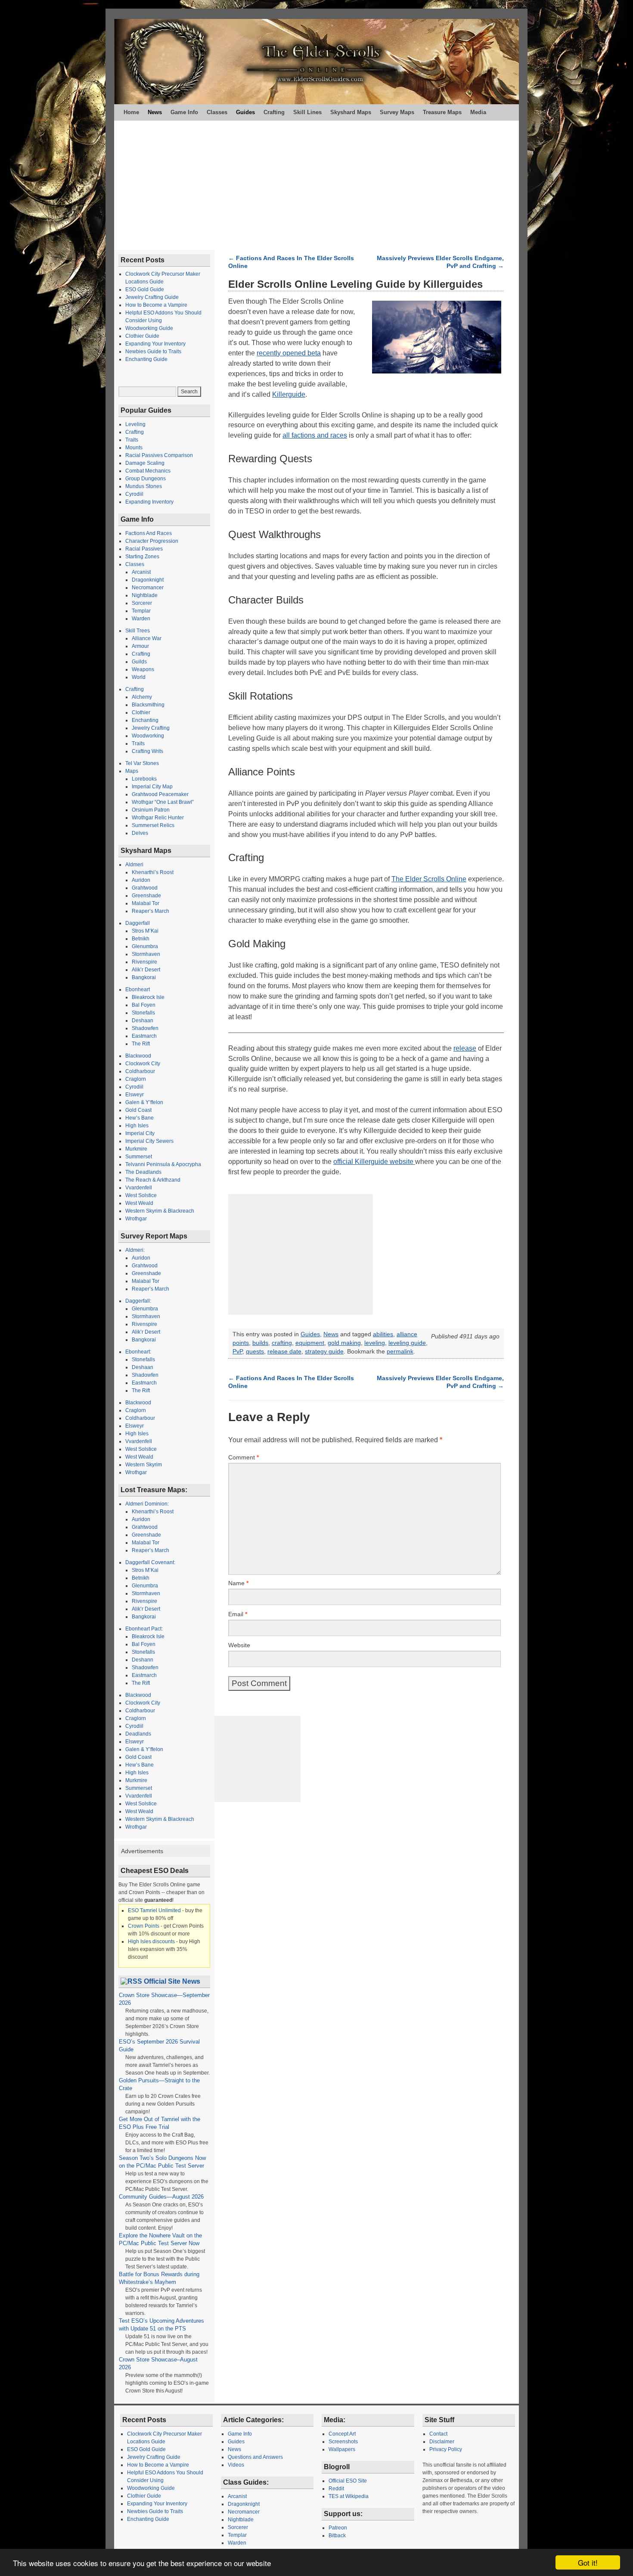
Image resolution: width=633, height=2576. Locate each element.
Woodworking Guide (149, 328)
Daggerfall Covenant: (150, 1562)
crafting (282, 1343)
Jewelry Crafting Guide (152, 297)
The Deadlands (143, 1172)
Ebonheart (138, 989)
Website (239, 1645)
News (155, 112)
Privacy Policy (446, 2449)
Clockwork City (143, 1064)
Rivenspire (144, 962)
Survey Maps (397, 112)
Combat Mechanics (148, 471)
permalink (400, 1352)
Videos (236, 2465)
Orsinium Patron (151, 810)
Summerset (139, 1157)
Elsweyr (135, 1095)
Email (238, 1614)
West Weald (139, 1203)
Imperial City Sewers (149, 1141)
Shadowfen (145, 1028)
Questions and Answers (255, 2457)
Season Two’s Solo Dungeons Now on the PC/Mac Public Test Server (162, 2162)
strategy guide (324, 1352)
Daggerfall (138, 923)
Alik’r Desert (146, 970)
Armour (140, 646)
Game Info (184, 112)
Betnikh (141, 939)
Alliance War (147, 638)
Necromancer (148, 588)
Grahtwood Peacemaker (160, 794)
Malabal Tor (146, 903)
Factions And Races (149, 533)
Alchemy (142, 697)
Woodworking (148, 736)
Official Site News (172, 1981)
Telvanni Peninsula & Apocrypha (163, 1164)
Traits (132, 440)
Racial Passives (144, 549)
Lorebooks (144, 779)
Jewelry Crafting (151, 728)
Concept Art (342, 2434)
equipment (310, 1343)
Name (238, 1583)
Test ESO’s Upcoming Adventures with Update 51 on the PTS (161, 2325)
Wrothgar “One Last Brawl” (163, 802)
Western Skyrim (144, 1465)
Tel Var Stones (142, 763)
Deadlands (138, 1734)
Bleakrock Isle (148, 997)
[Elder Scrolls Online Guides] (316, 62)
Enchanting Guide (146, 359)
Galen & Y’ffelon (144, 1102)
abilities (383, 1334)
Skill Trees (138, 631)
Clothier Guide (142, 336)
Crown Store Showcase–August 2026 (158, 2363)
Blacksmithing (148, 705)
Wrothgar (136, 1219)
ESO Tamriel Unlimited (154, 1910)
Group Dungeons (146, 479)
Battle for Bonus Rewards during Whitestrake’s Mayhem (159, 2278)
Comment (244, 1457)
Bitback (337, 2536)
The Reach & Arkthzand (153, 1180)
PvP (237, 1352)
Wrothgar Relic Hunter (158, 818)
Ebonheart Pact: (144, 1629)
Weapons (143, 669)
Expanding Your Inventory (155, 344)
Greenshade (146, 896)
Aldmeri (134, 865)
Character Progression (152, 541)
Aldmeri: (135, 1250)
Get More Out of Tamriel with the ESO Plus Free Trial (160, 2123)
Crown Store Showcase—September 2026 (164, 1999)
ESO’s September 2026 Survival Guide (159, 2046)
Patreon (338, 2528)
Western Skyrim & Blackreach (160, 1211)
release (465, 1048)
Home (131, 112)
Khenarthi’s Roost (153, 872)
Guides (245, 112)
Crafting (274, 112)
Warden (141, 619)
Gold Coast (138, 1110)
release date (284, 1352)
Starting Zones (142, 557)
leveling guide (407, 1343)
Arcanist (141, 572)
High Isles (137, 1126)
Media (478, 112)
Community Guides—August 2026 (161, 2197)
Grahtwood (145, 888)
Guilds (139, 662)
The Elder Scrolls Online (429, 879)
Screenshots (343, 2442)
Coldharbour (140, 1071)
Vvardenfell (139, 1188)
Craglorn (136, 1079)
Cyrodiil (134, 494)
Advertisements (142, 1851)
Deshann (143, 1660)
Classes (217, 112)
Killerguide (289, 394)
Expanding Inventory (149, 502)
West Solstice (141, 1195)
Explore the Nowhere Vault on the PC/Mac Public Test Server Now (161, 2239)
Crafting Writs (147, 751)
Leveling (135, 424)
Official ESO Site (348, 2481)
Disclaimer (442, 2442)
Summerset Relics (153, 825)
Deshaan (143, 1020)
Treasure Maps (442, 112)
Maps (132, 771)
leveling (375, 1343)
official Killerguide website (374, 1162)
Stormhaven (146, 954)
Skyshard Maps (351, 112)
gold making (344, 1343)
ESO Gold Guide (145, 289)
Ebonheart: (138, 1352)
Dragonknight (148, 580)
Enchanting (145, 720)
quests (255, 1352)
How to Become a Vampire (156, 305)
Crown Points (144, 1926)
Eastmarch (144, 1036)
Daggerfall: (138, 1301)
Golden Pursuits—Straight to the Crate (159, 2084)
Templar (141, 611)
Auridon (141, 880)
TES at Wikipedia (349, 2496)
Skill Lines (307, 112)
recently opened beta (289, 353)
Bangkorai (144, 977)
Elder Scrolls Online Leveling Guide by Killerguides (355, 284)
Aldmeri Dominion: (147, 1504)
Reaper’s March (150, 911)
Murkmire (136, 1149)
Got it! (588, 2562)
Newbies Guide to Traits (153, 352)
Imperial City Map (152, 787)
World (139, 677)
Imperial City (140, 1133)
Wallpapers (342, 2449)
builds (260, 1343)
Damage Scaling (145, 463)
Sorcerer (142, 603)
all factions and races (315, 435)
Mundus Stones (144, 486)
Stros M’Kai (145, 931)
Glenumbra (145, 946)
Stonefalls (143, 1013)
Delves (140, 833)
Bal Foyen (144, 1005)
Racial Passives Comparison (159, 455)
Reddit (336, 2489)
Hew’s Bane (140, 1118)
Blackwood (138, 1056)
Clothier (141, 712)
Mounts (134, 448)
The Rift (141, 1044)
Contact (438, 2434)
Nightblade (145, 595)
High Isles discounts (151, 1941)
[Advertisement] (316, 185)
